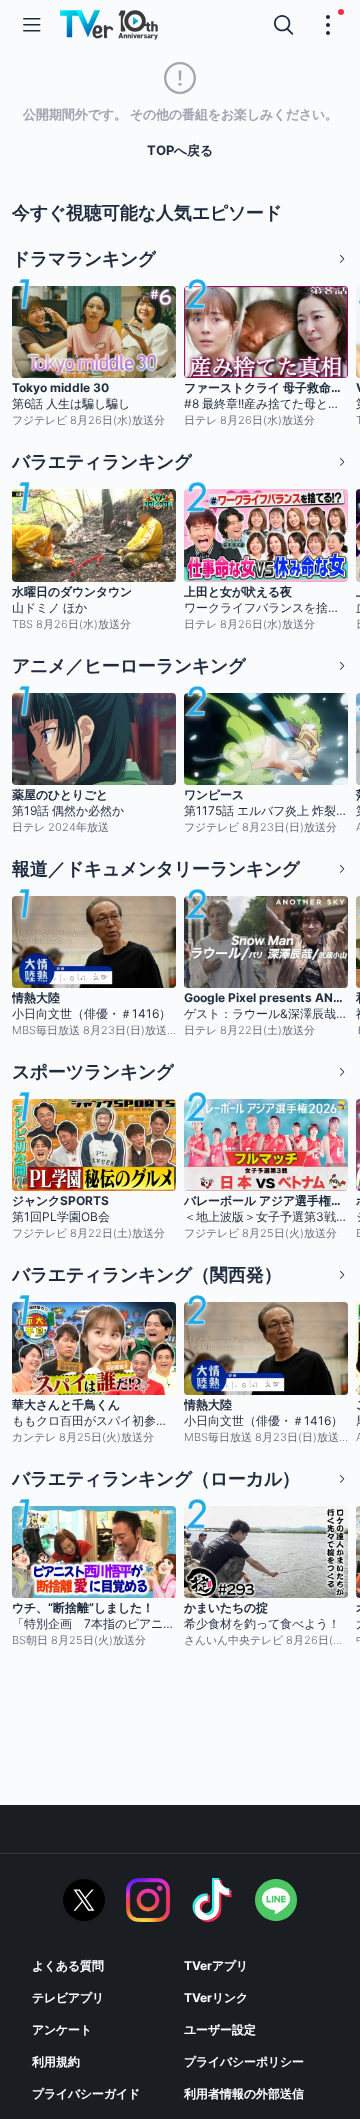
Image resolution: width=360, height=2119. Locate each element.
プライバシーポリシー (244, 2061)
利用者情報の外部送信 (244, 2093)
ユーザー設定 (220, 2029)
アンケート (62, 2029)
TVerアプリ (216, 1965)
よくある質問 (68, 1965)
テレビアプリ (68, 1997)
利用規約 (56, 2061)
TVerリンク (216, 1997)
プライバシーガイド (86, 2093)
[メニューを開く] (32, 25)
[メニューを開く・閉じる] (328, 25)
